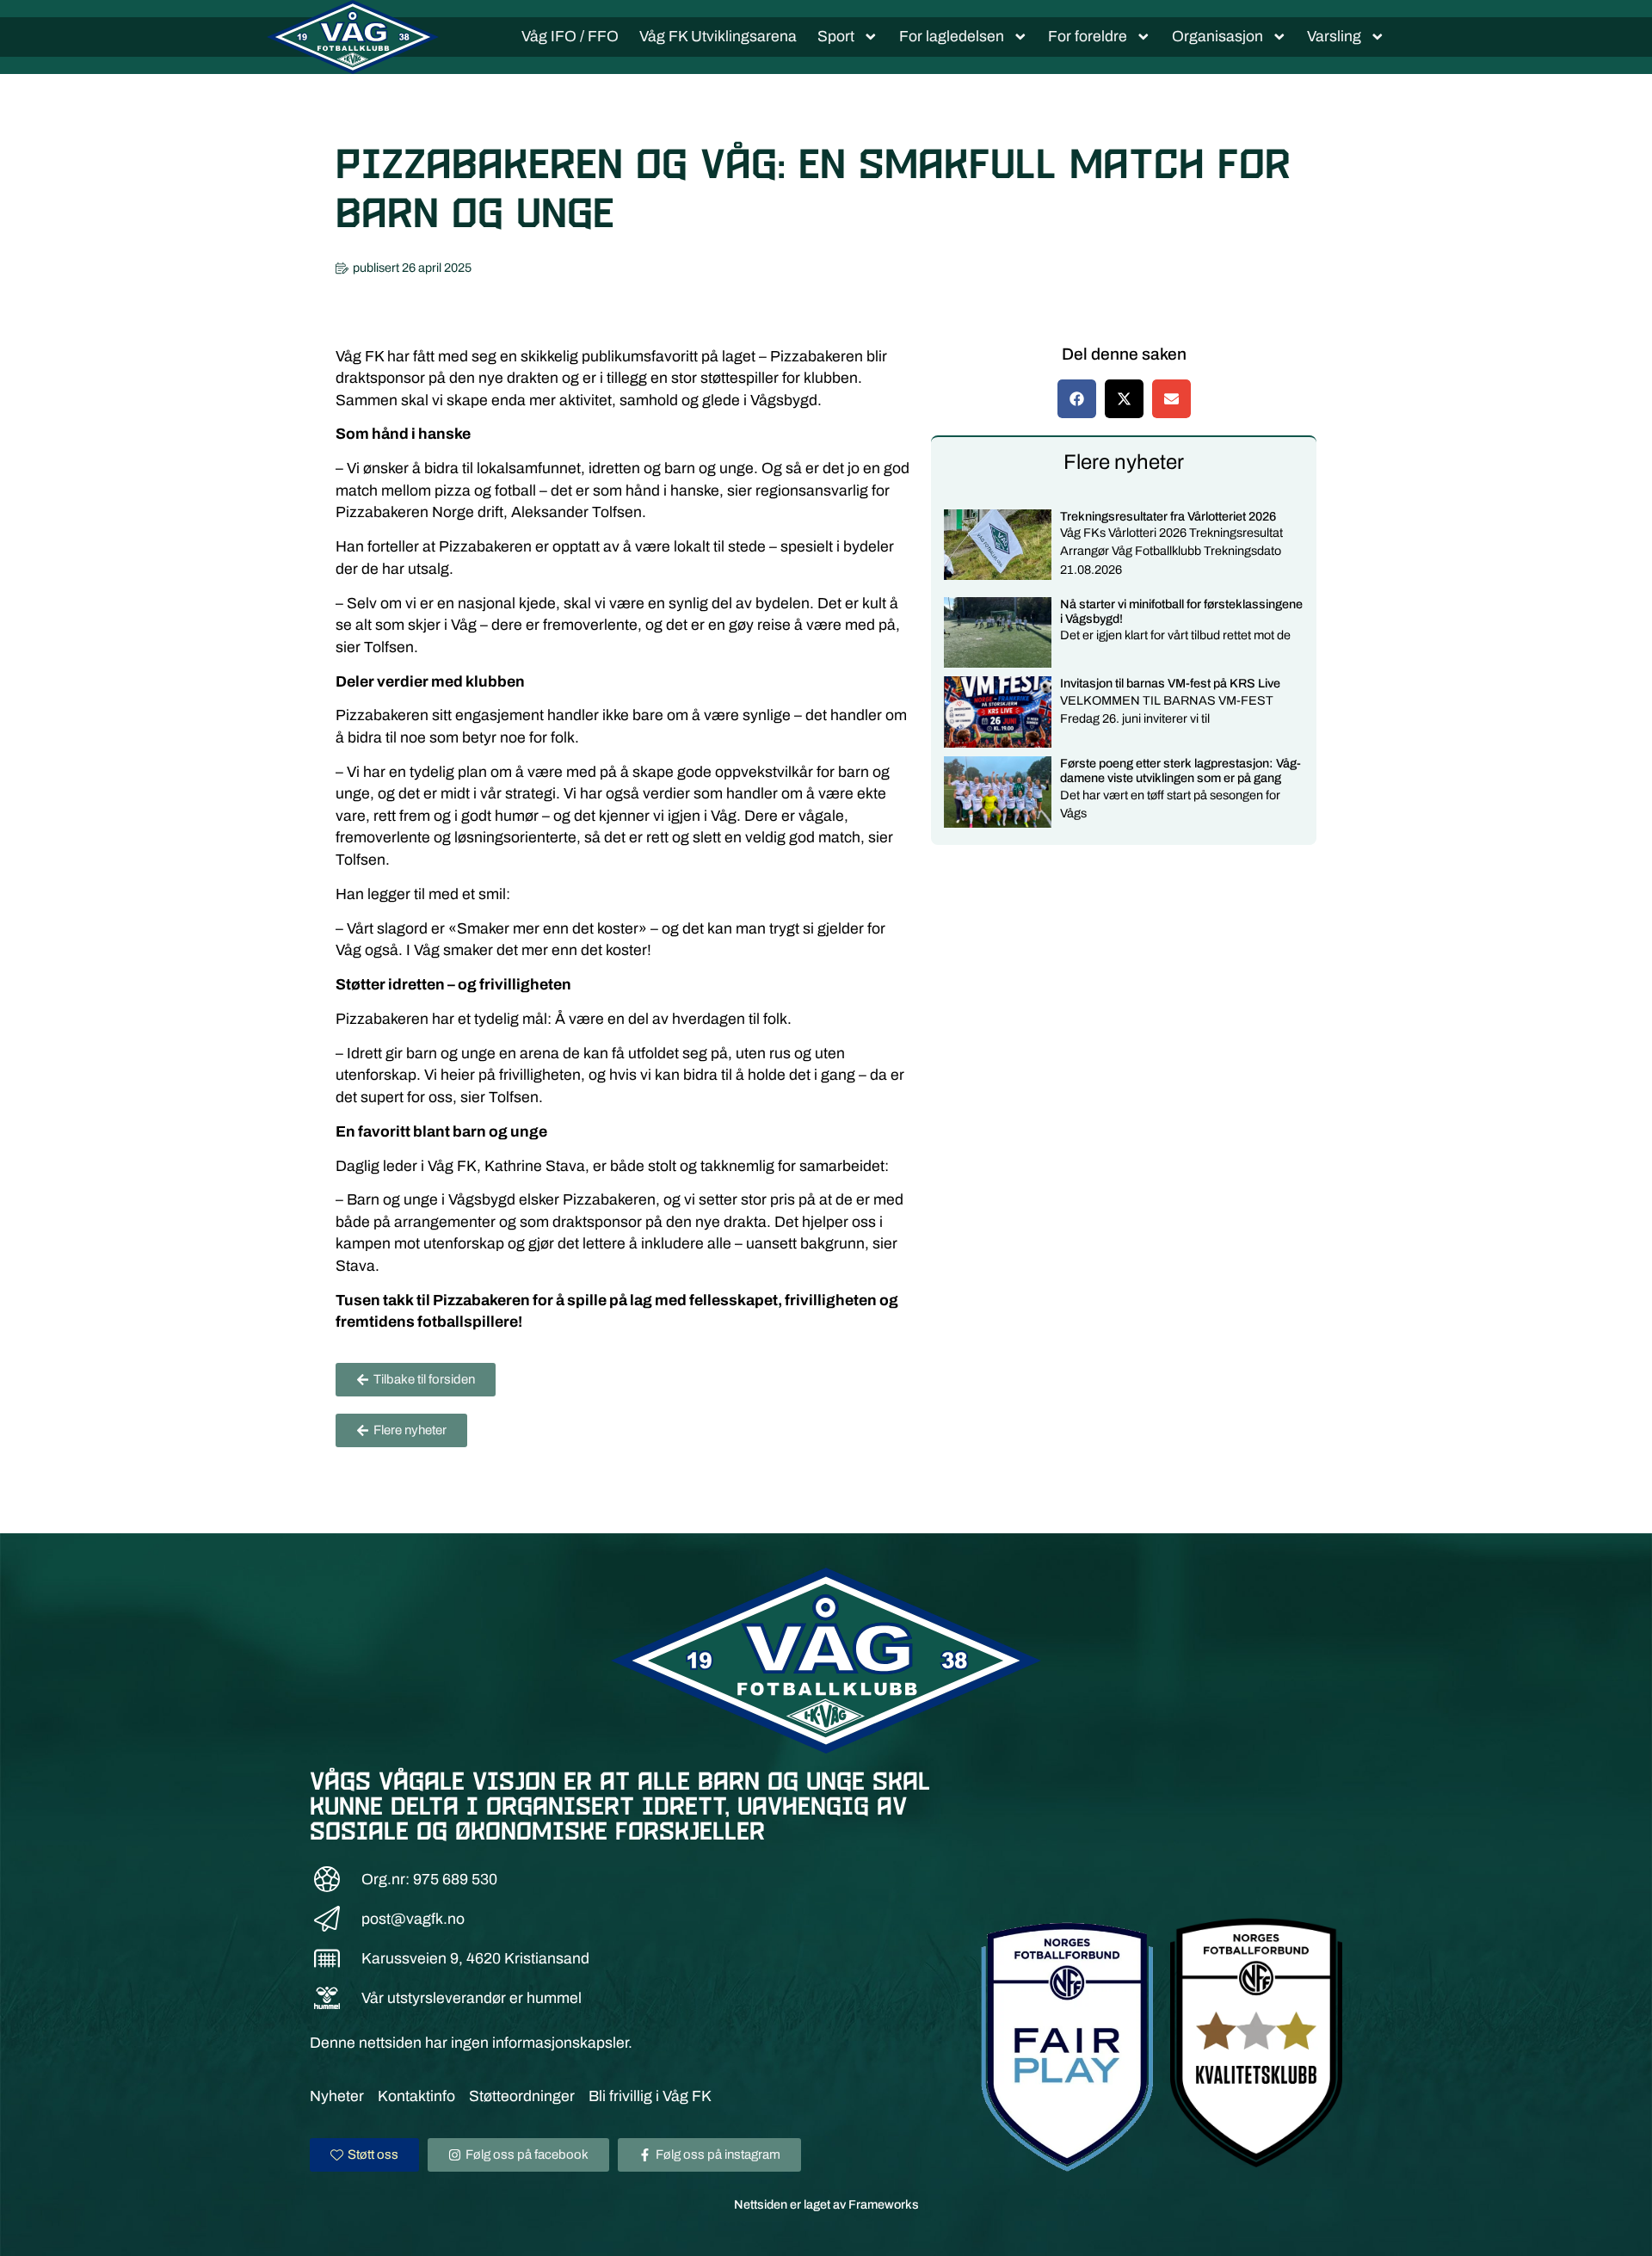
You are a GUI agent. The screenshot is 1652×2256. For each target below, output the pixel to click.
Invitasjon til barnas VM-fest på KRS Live (1170, 683)
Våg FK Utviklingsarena (718, 37)
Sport (836, 37)
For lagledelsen (952, 37)
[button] (1077, 399)
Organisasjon (1217, 37)
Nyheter (337, 2096)
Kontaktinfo (416, 2096)
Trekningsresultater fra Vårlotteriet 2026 (1168, 516)
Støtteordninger (522, 2096)
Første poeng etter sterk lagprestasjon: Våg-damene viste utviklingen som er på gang (1180, 770)
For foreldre (1088, 37)
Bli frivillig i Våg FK (650, 2096)
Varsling (1334, 37)
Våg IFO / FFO (570, 37)
